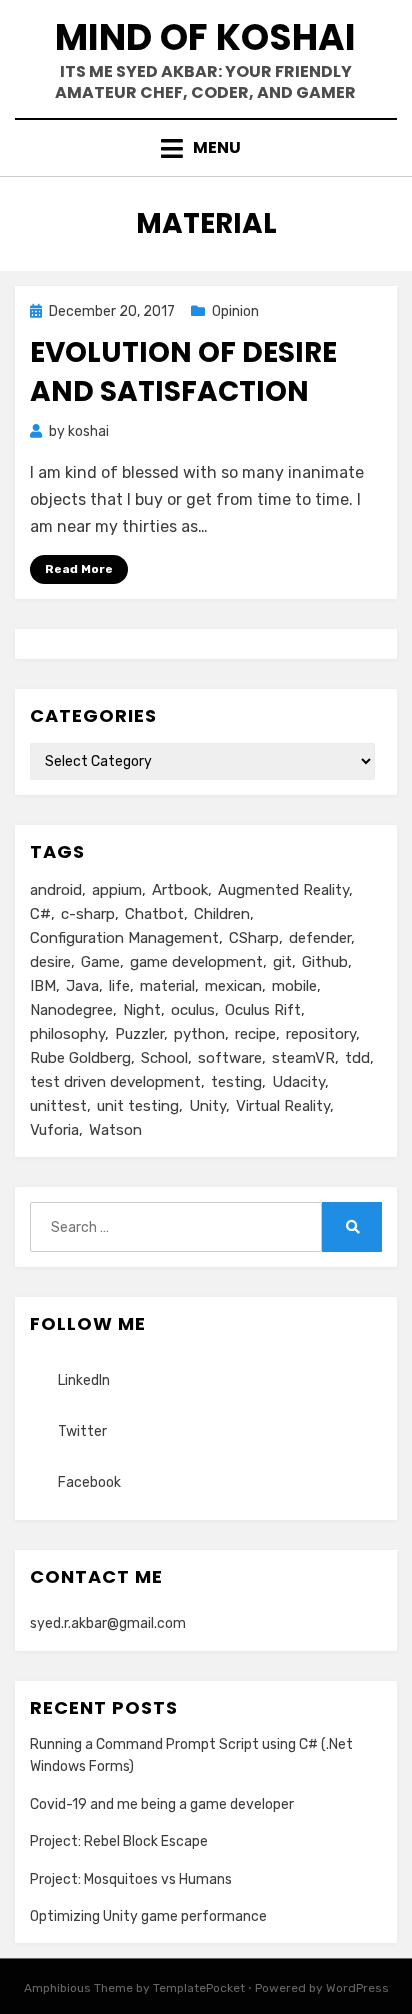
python (199, 1034)
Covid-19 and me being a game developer (162, 1804)
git (282, 962)
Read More (79, 569)
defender (320, 938)
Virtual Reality (283, 1106)
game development (196, 962)
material (167, 986)
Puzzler (139, 1034)
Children (222, 914)
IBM (43, 986)
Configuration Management (124, 938)
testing (236, 1082)
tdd (357, 1058)
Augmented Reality (283, 890)
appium (117, 890)
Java (82, 986)
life (119, 986)
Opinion (235, 311)
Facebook (89, 1482)
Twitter (82, 1431)
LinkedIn (84, 1380)
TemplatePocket (199, 1988)
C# (40, 914)
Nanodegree (71, 1010)
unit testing (138, 1106)
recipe (255, 1034)
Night (142, 1010)
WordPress (357, 1988)
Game (100, 962)
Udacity (298, 1082)
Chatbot (154, 914)
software (230, 1058)
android (56, 890)
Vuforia (54, 1130)
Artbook (180, 890)
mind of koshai (205, 37)
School (164, 1058)
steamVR (303, 1058)
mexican (233, 986)
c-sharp (88, 914)
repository (321, 1034)
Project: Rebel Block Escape (119, 1841)
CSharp (254, 938)
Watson (115, 1130)
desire (50, 962)
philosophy (67, 1034)
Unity (207, 1106)
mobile (294, 986)
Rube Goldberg (80, 1058)
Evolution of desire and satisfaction (183, 372)
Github (325, 962)
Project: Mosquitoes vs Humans (131, 1879)
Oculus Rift (263, 1010)
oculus (193, 1010)
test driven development (115, 1082)
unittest (58, 1106)
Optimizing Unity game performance (148, 1916)
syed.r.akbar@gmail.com (108, 1623)
